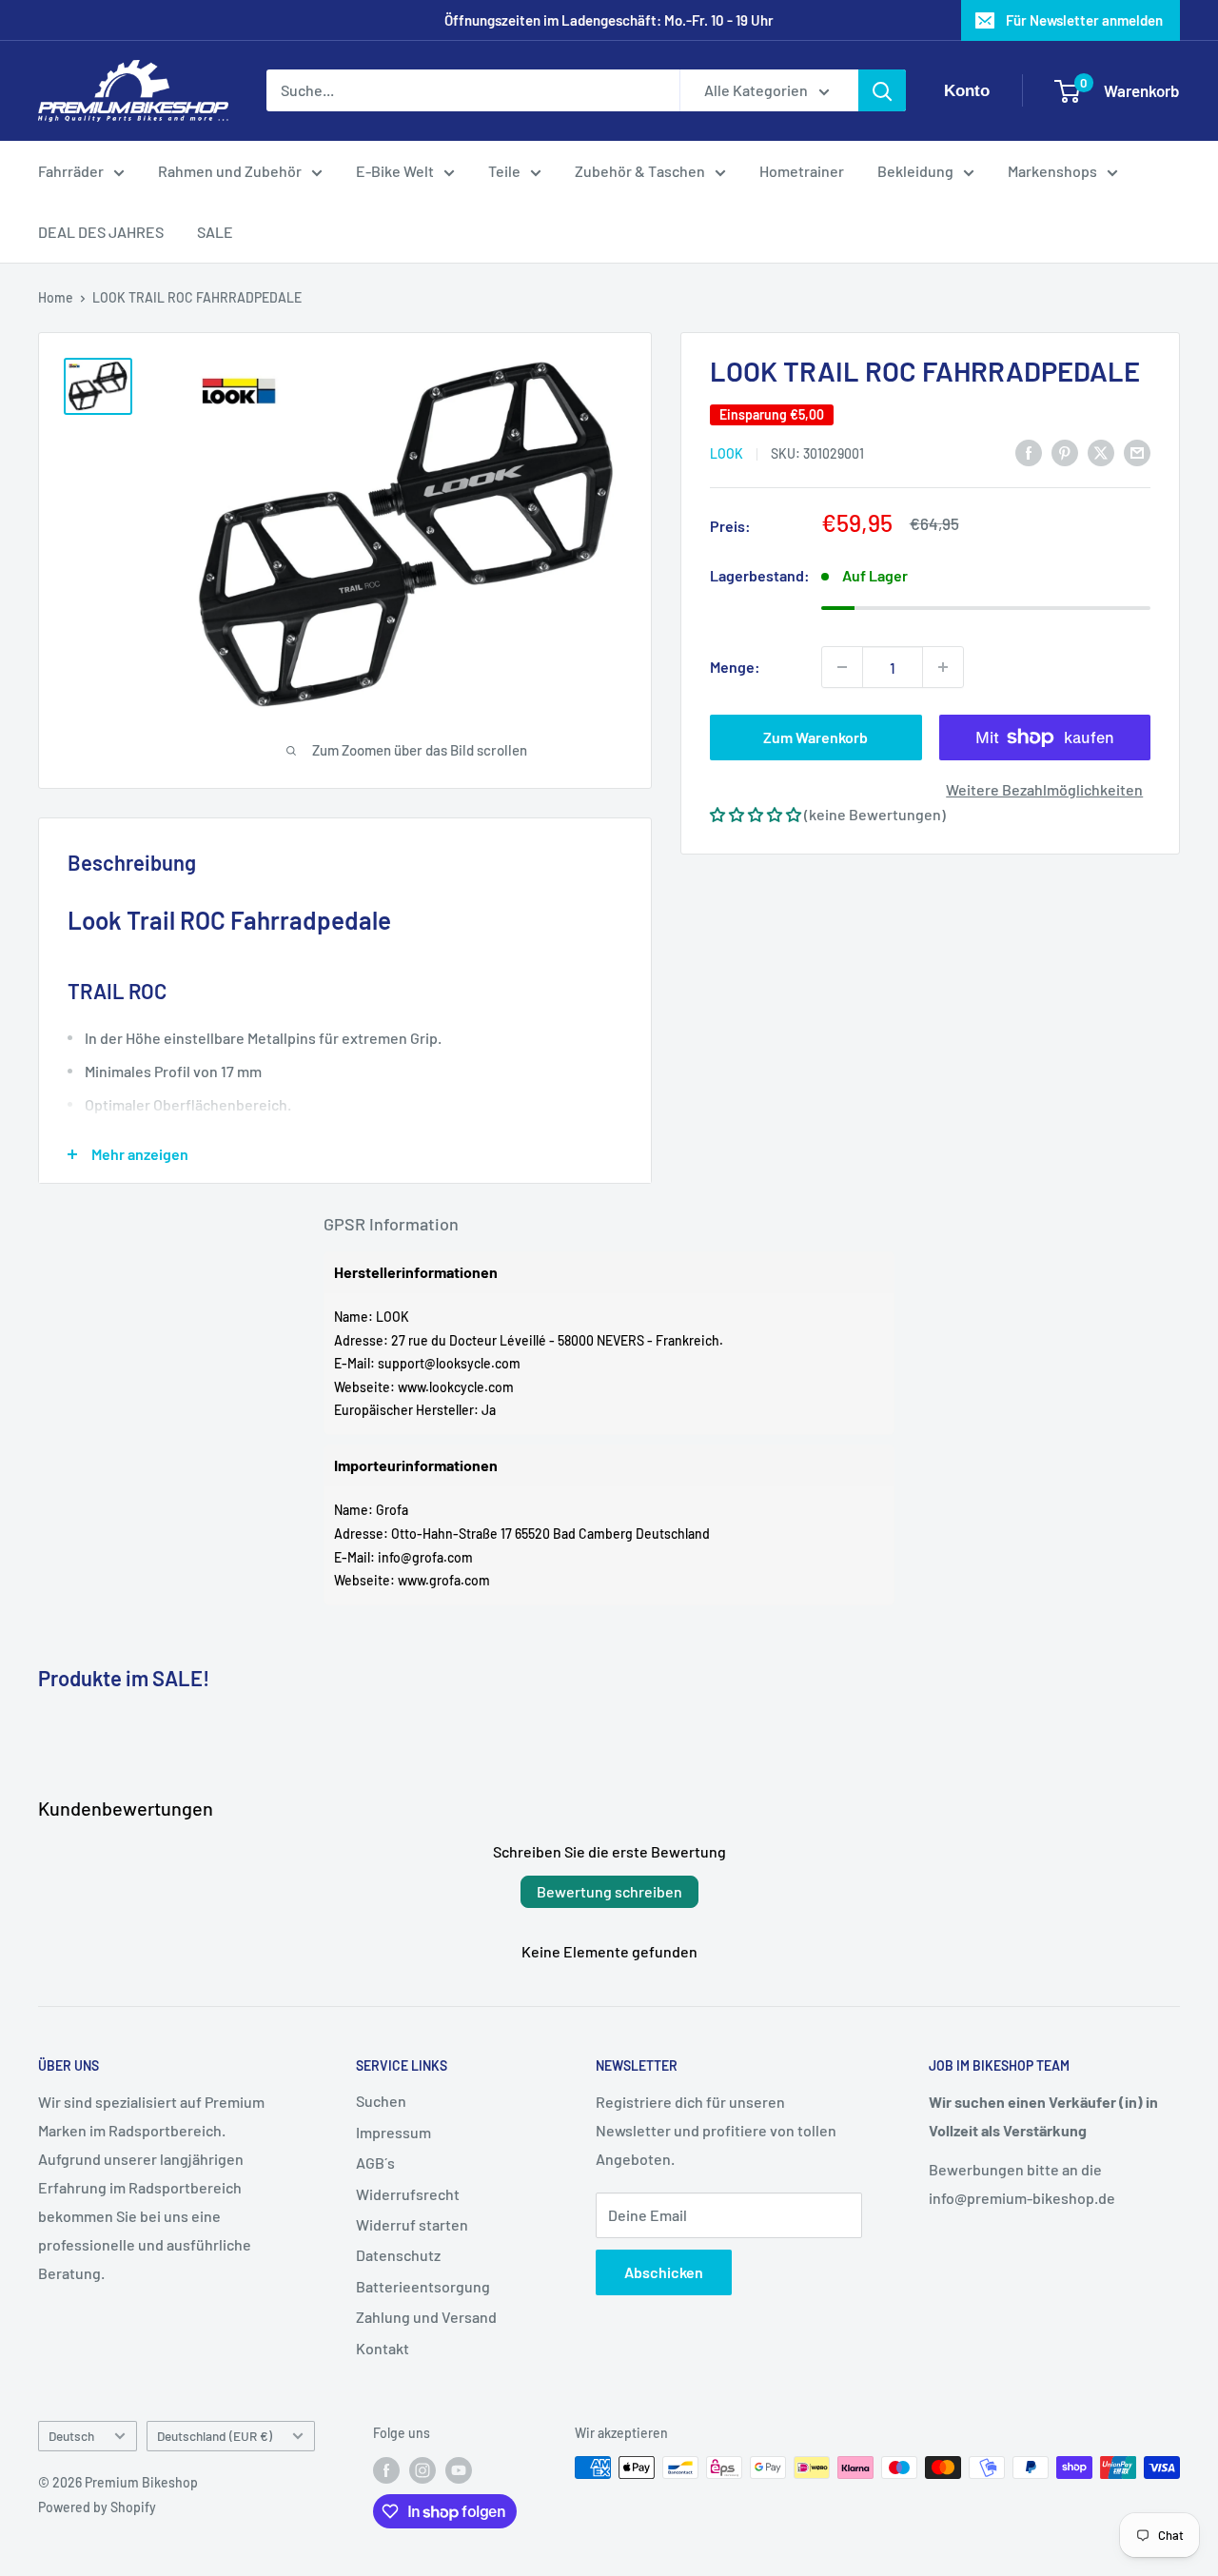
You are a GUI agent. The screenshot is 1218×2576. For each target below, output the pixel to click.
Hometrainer (802, 171)
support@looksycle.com (449, 1363)
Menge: (735, 667)
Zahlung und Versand (426, 2317)
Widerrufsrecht (408, 2194)
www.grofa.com (444, 1580)
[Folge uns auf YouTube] (459, 2469)
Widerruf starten (412, 2224)
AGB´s (375, 2163)
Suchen (381, 2101)
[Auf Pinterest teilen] (1065, 452)
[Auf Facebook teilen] (1029, 452)
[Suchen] (882, 91)
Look (727, 452)
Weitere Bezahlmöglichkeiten (1044, 789)
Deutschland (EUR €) (215, 2436)
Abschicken (664, 2272)
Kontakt (383, 2348)
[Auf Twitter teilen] (1101, 452)
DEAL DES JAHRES (101, 232)
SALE (215, 232)
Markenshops (1052, 171)
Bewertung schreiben (609, 1891)
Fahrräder (71, 171)
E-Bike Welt (395, 171)
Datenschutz (398, 2255)
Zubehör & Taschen (640, 171)
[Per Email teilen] (1137, 452)
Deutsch (71, 2436)
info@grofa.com (425, 1557)
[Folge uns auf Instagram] (422, 2469)
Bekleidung (915, 171)
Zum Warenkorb (815, 737)
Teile (504, 171)
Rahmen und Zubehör (230, 171)
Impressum (393, 2132)
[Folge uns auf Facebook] (386, 2469)
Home (56, 297)
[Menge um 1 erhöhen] (943, 667)
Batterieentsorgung (423, 2286)
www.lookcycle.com (456, 1387)
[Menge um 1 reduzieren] (842, 667)
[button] (756, 814)
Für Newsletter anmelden (1084, 20)
